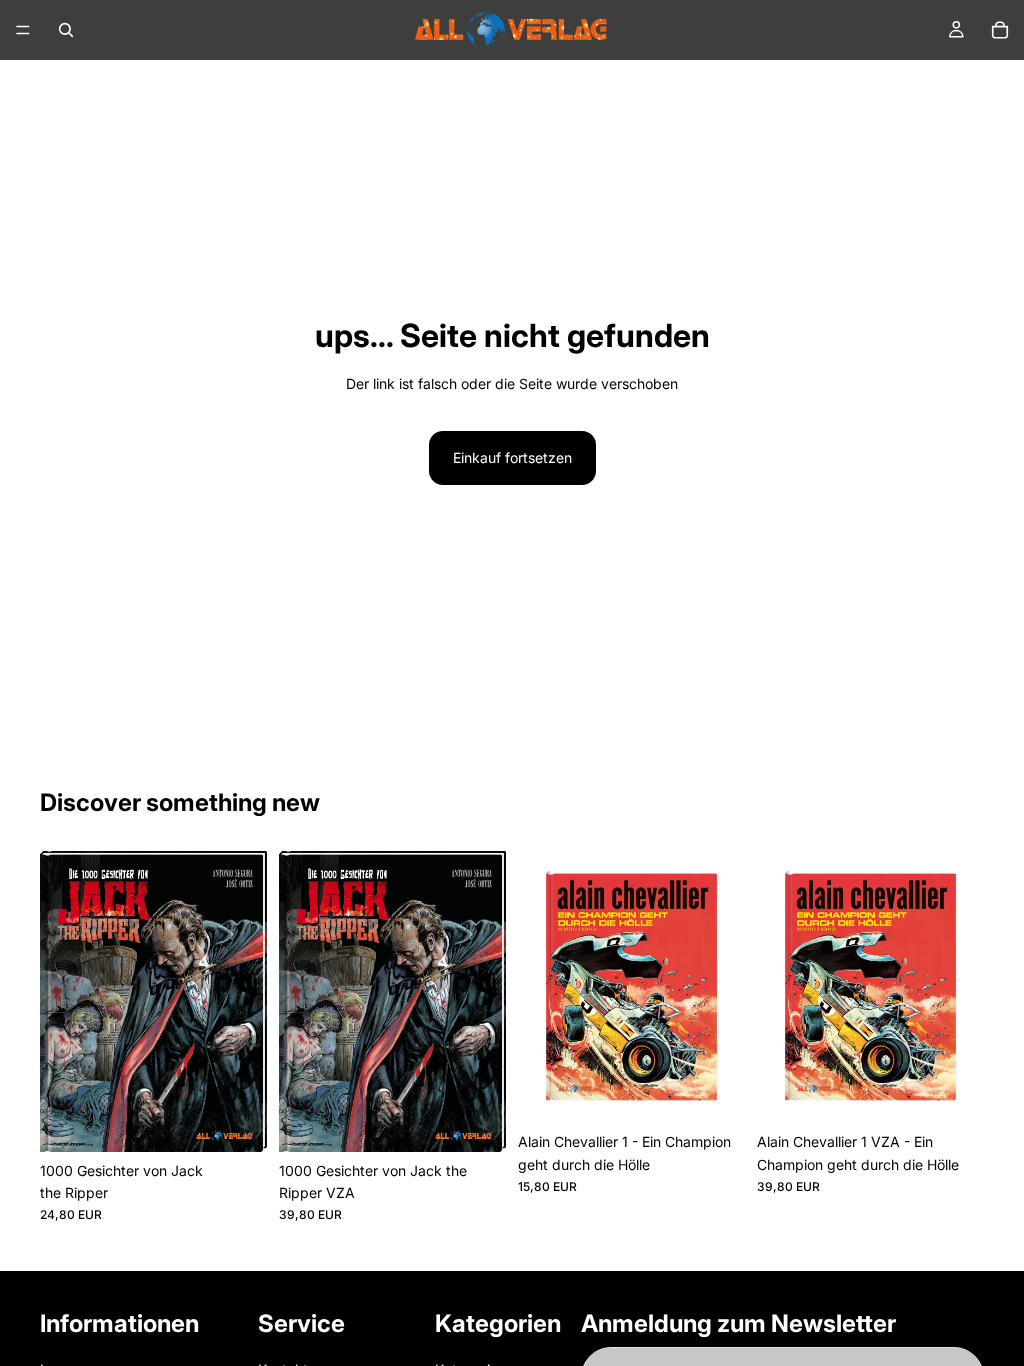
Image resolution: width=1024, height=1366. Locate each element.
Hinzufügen (253, 1120)
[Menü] (23, 30)
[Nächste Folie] (245, 1001)
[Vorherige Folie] (62, 1001)
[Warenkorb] (1000, 30)
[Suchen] (66, 30)
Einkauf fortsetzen (512, 457)
